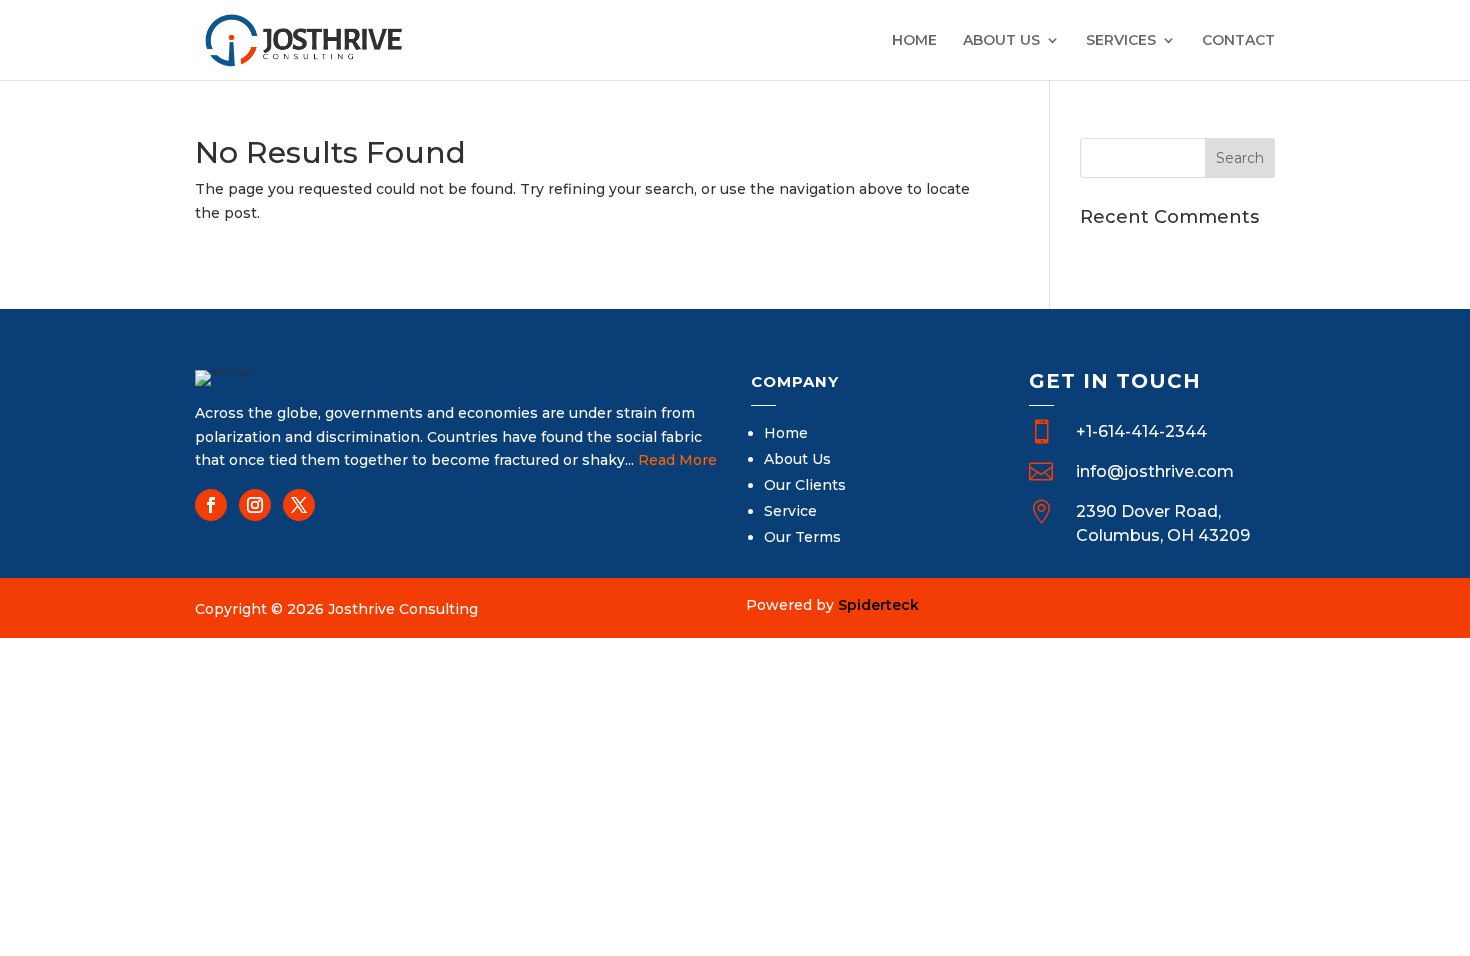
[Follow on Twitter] (299, 505)
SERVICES (1121, 41)
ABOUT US (1001, 41)
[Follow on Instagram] (255, 505)
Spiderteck (878, 605)
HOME (914, 41)
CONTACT (1238, 41)
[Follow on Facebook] (211, 505)
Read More (677, 460)
